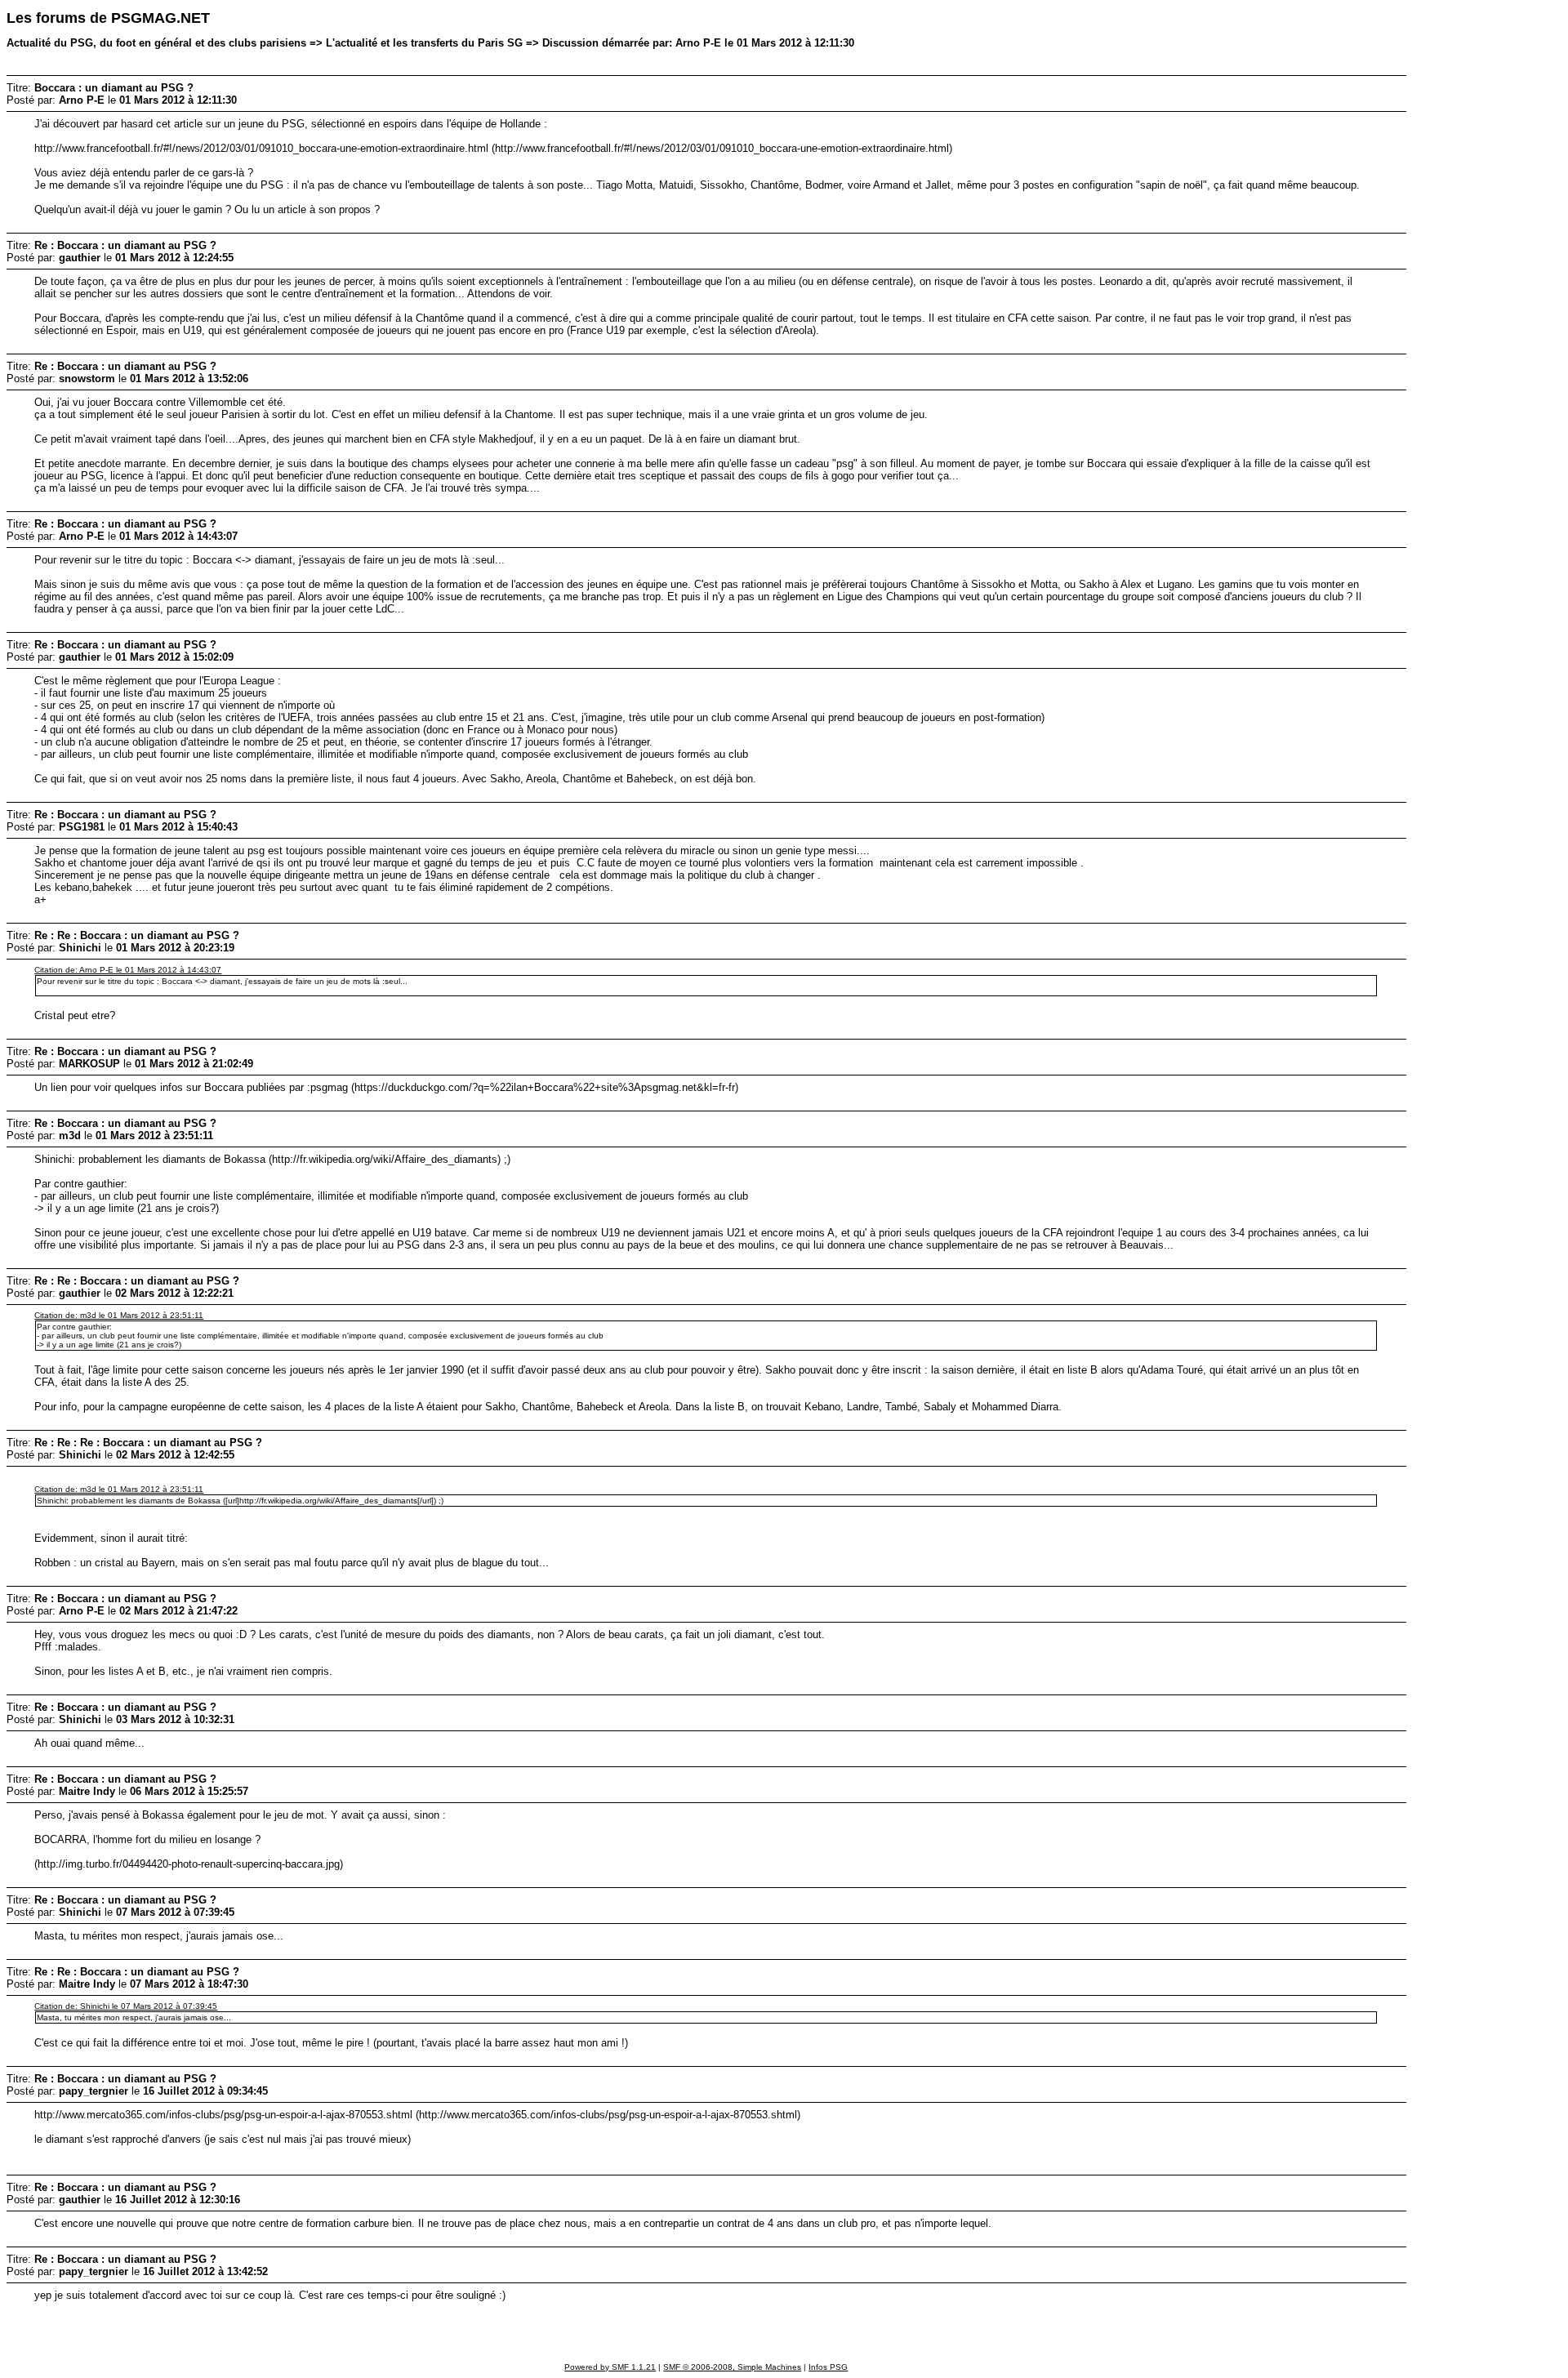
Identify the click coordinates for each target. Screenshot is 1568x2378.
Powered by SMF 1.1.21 (610, 2367)
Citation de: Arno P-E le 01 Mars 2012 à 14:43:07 (128, 970)
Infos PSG (828, 2367)
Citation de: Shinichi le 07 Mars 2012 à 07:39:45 (126, 2006)
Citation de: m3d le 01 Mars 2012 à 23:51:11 (119, 1315)
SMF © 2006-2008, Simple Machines (732, 2367)
